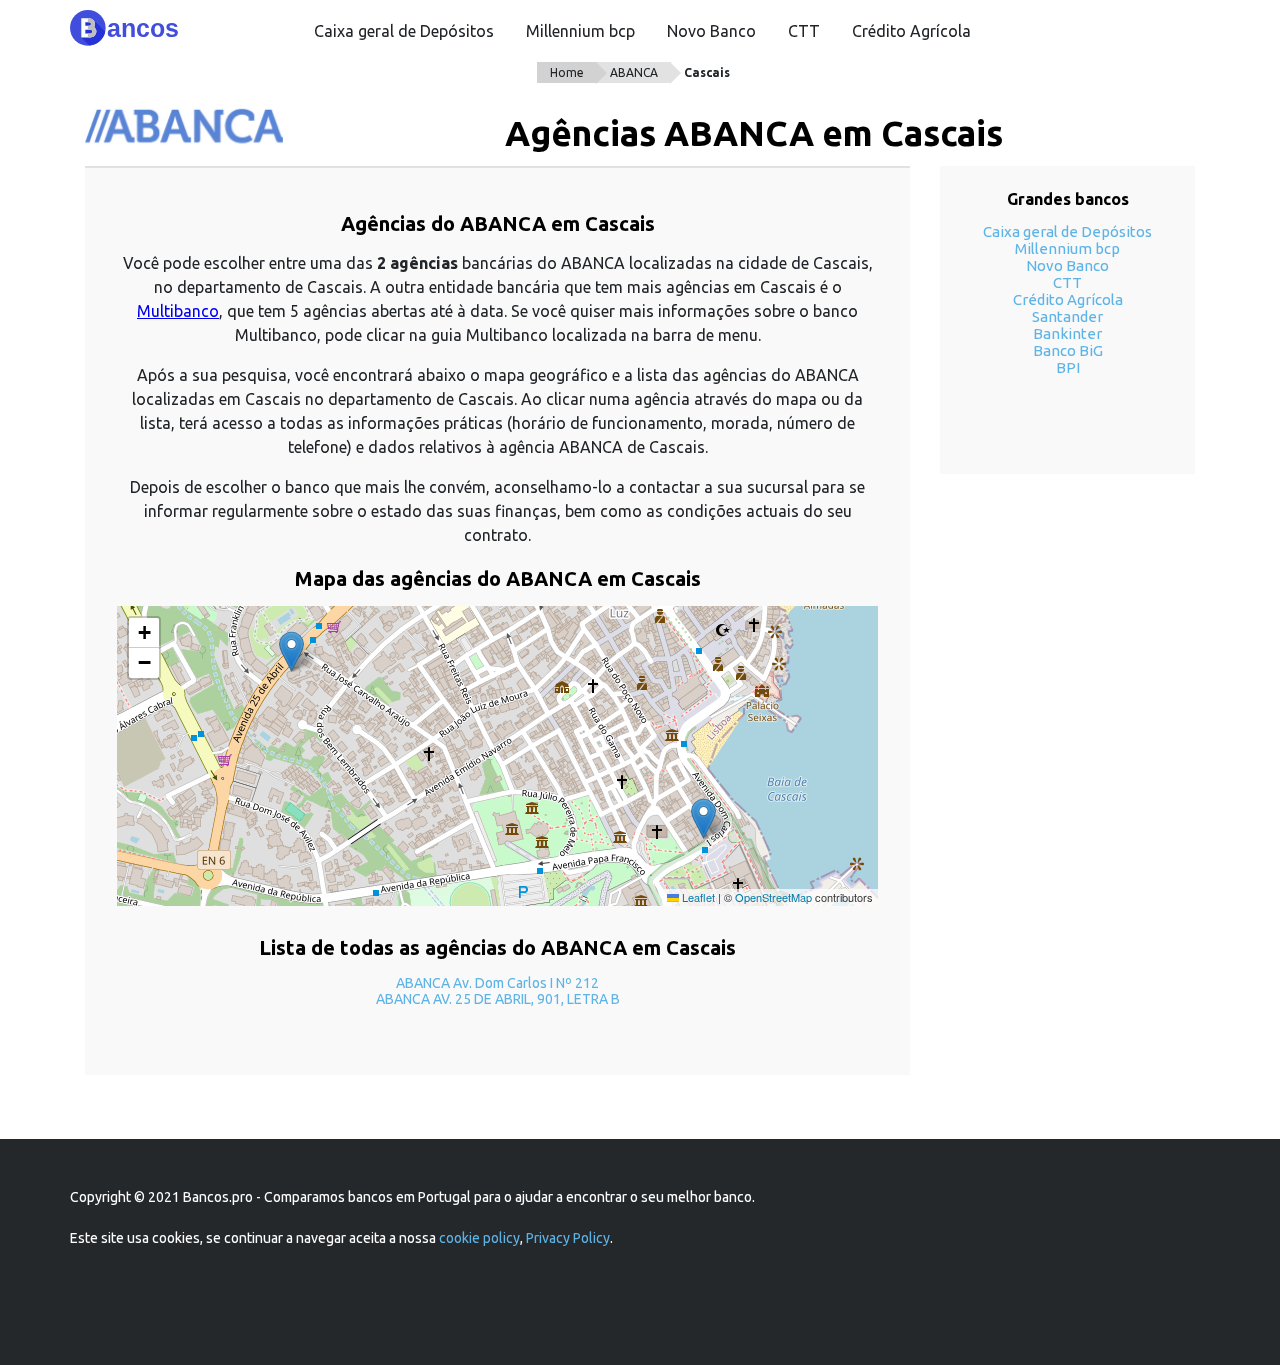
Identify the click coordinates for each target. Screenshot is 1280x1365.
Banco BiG (1068, 350)
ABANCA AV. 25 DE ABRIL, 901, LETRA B (498, 999)
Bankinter (1067, 333)
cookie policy (479, 1238)
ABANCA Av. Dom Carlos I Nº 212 (497, 983)
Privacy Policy (568, 1238)
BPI (1068, 367)
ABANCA (634, 72)
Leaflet (697, 897)
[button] (703, 818)
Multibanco (178, 311)
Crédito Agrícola (911, 31)
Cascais (707, 72)
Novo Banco (711, 31)
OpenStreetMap (773, 897)
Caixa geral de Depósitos (404, 31)
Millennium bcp (580, 31)
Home (567, 72)
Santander (1067, 316)
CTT (804, 31)
